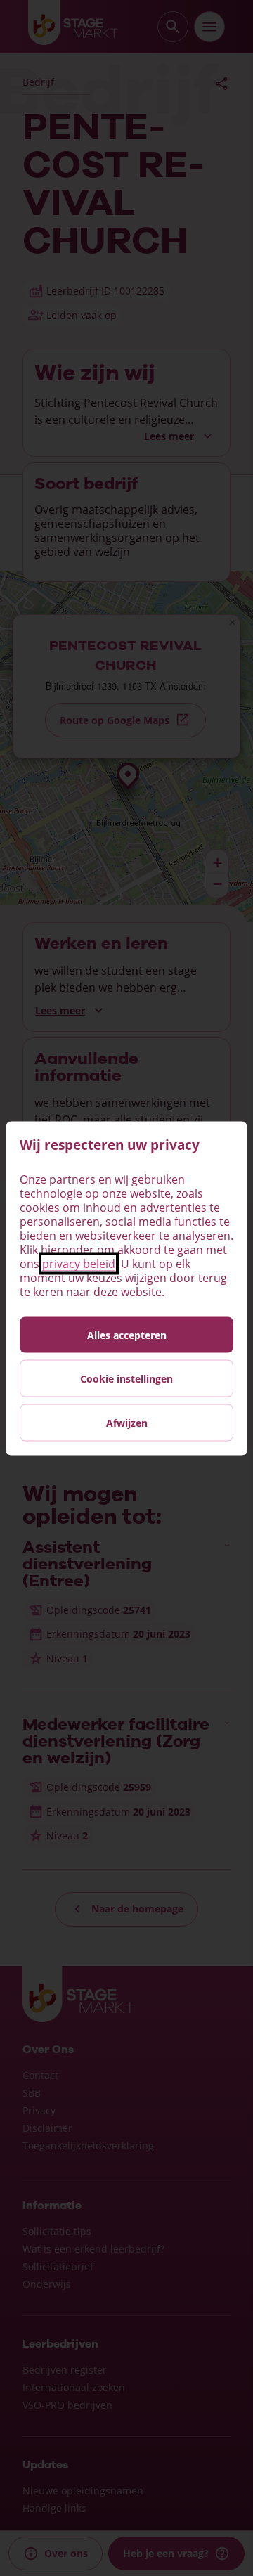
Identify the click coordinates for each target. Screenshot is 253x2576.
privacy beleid (79, 1263)
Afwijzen (127, 1422)
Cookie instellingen (126, 1378)
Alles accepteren (127, 1334)
